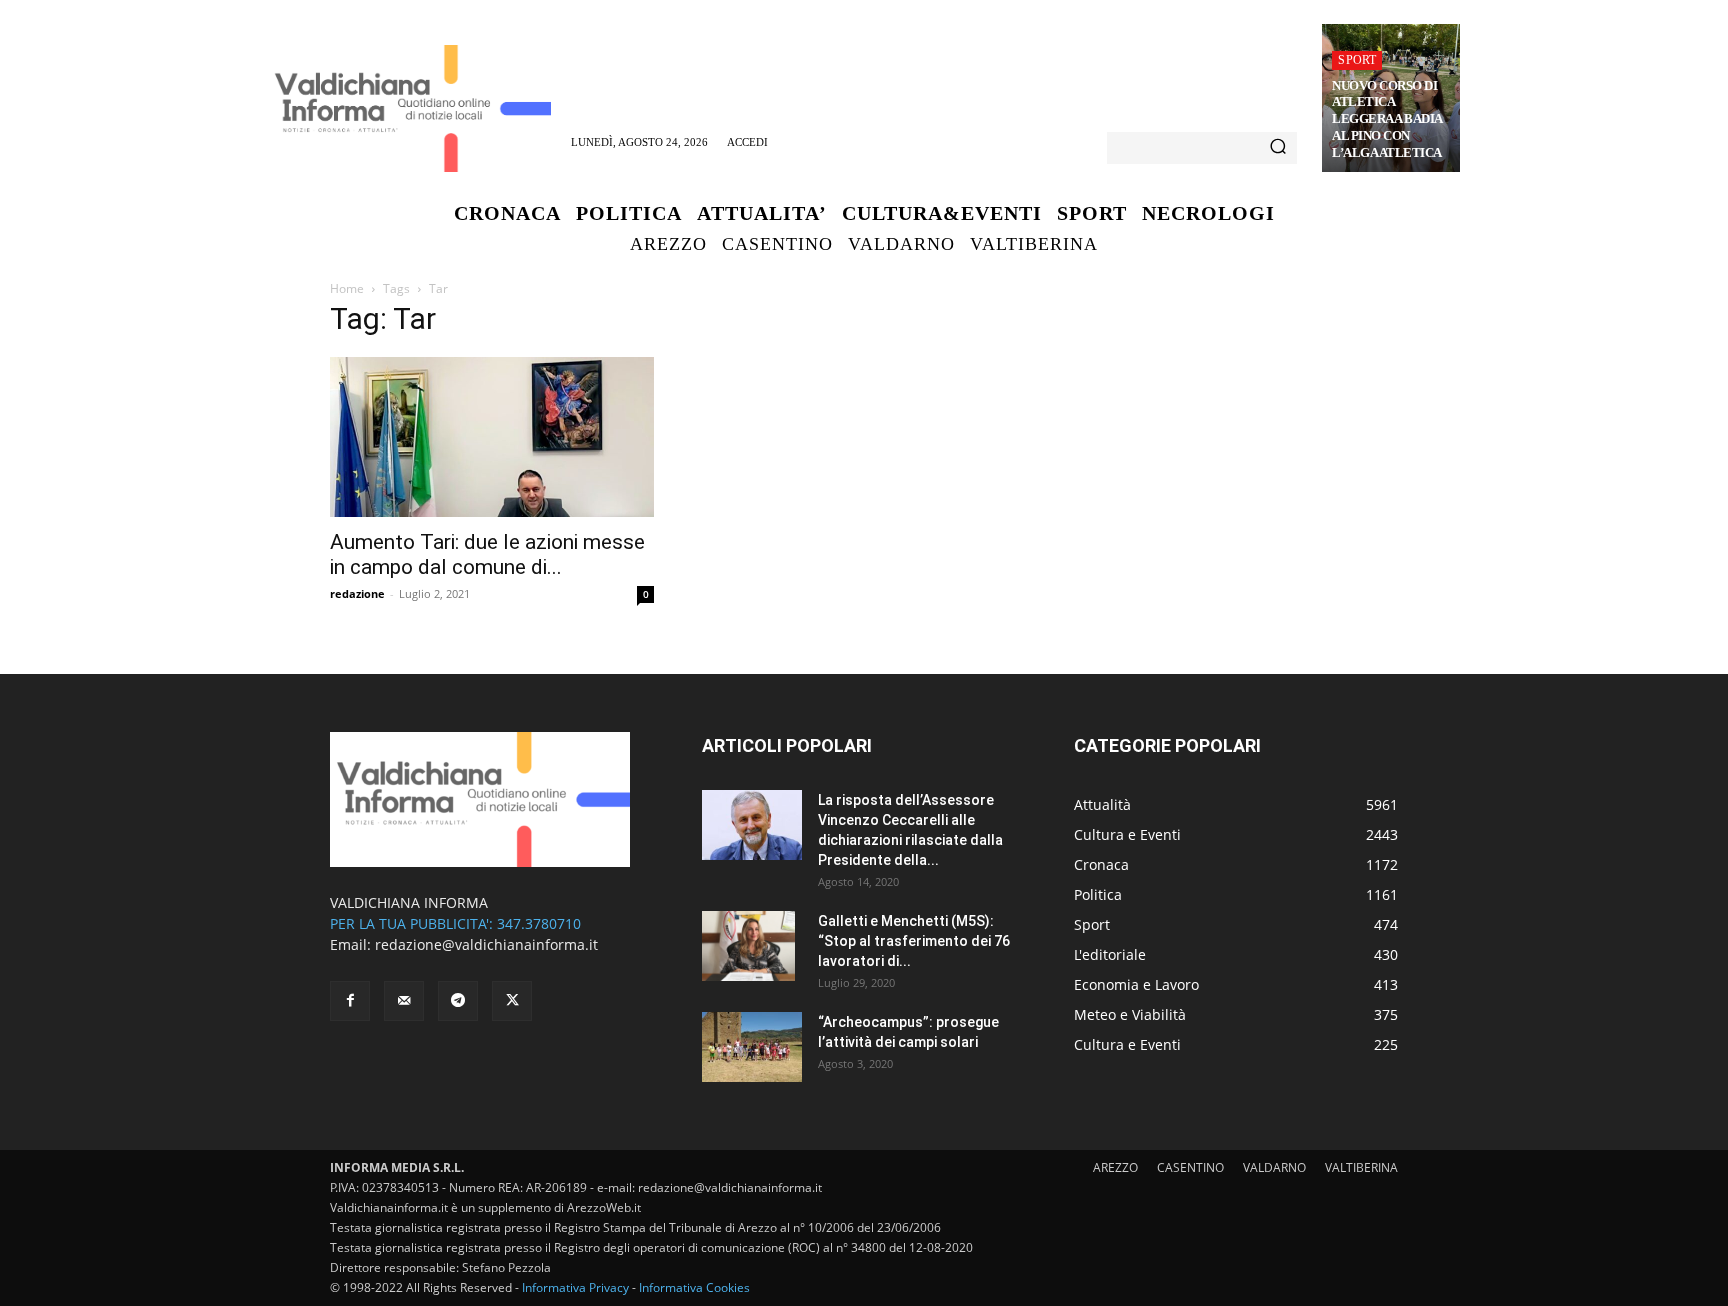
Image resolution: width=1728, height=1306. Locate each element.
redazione (357, 593)
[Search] (1278, 148)
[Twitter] (512, 1001)
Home (347, 288)
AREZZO (1115, 1167)
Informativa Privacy (575, 1287)
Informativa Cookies (694, 1287)
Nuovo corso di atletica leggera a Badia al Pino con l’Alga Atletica (1387, 119)
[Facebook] (350, 1001)
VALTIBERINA (1361, 1167)
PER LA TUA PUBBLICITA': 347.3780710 (455, 923)
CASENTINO (1190, 1167)
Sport (1357, 60)
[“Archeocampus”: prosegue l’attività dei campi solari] (752, 1047)
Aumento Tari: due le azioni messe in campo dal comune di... (487, 554)
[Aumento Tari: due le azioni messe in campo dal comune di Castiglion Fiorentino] (492, 437)
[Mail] (404, 1001)
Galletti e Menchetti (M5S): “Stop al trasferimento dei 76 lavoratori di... (914, 941)
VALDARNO (1274, 1167)
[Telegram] (458, 1001)
